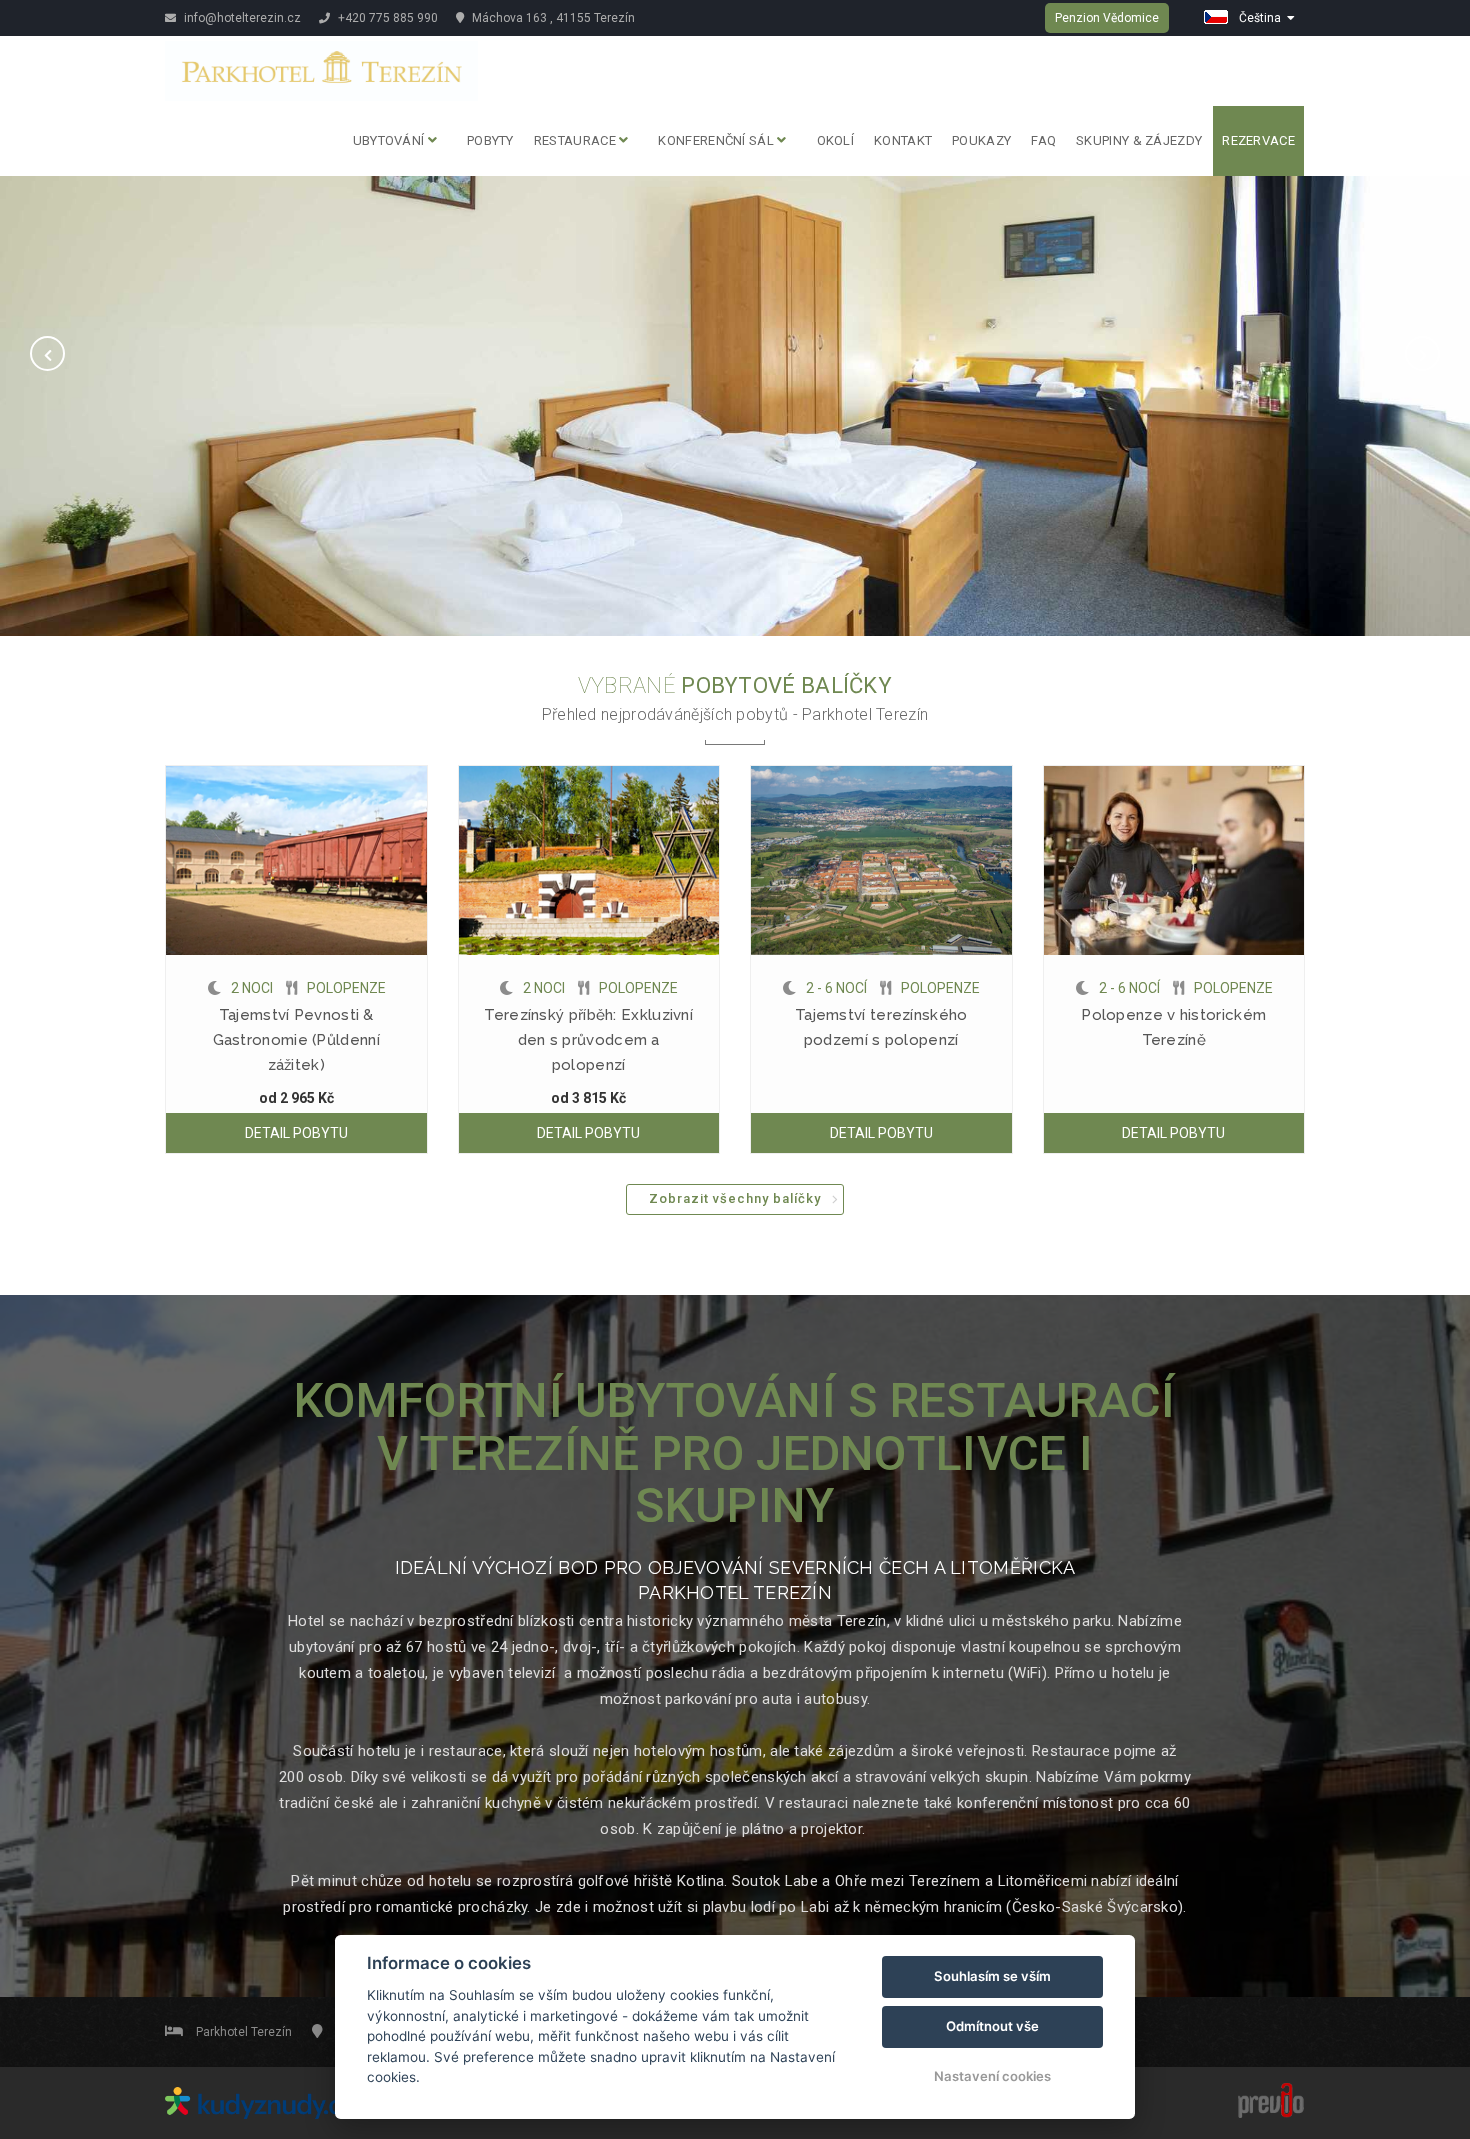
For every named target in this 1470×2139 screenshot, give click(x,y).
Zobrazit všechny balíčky (735, 1198)
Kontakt (903, 140)
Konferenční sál (717, 140)
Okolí (836, 140)
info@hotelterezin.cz (241, 18)
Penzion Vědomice (1107, 18)
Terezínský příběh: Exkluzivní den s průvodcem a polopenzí (588, 1040)
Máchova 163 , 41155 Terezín (552, 18)
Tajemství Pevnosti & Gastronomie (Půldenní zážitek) (296, 1040)
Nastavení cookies (992, 2076)
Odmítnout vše (992, 2026)
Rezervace (1258, 140)
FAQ (1043, 140)
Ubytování (390, 140)
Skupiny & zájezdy (1139, 140)
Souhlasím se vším (992, 1976)
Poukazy (981, 140)
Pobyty (490, 140)
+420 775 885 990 (386, 18)
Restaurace (576, 140)
